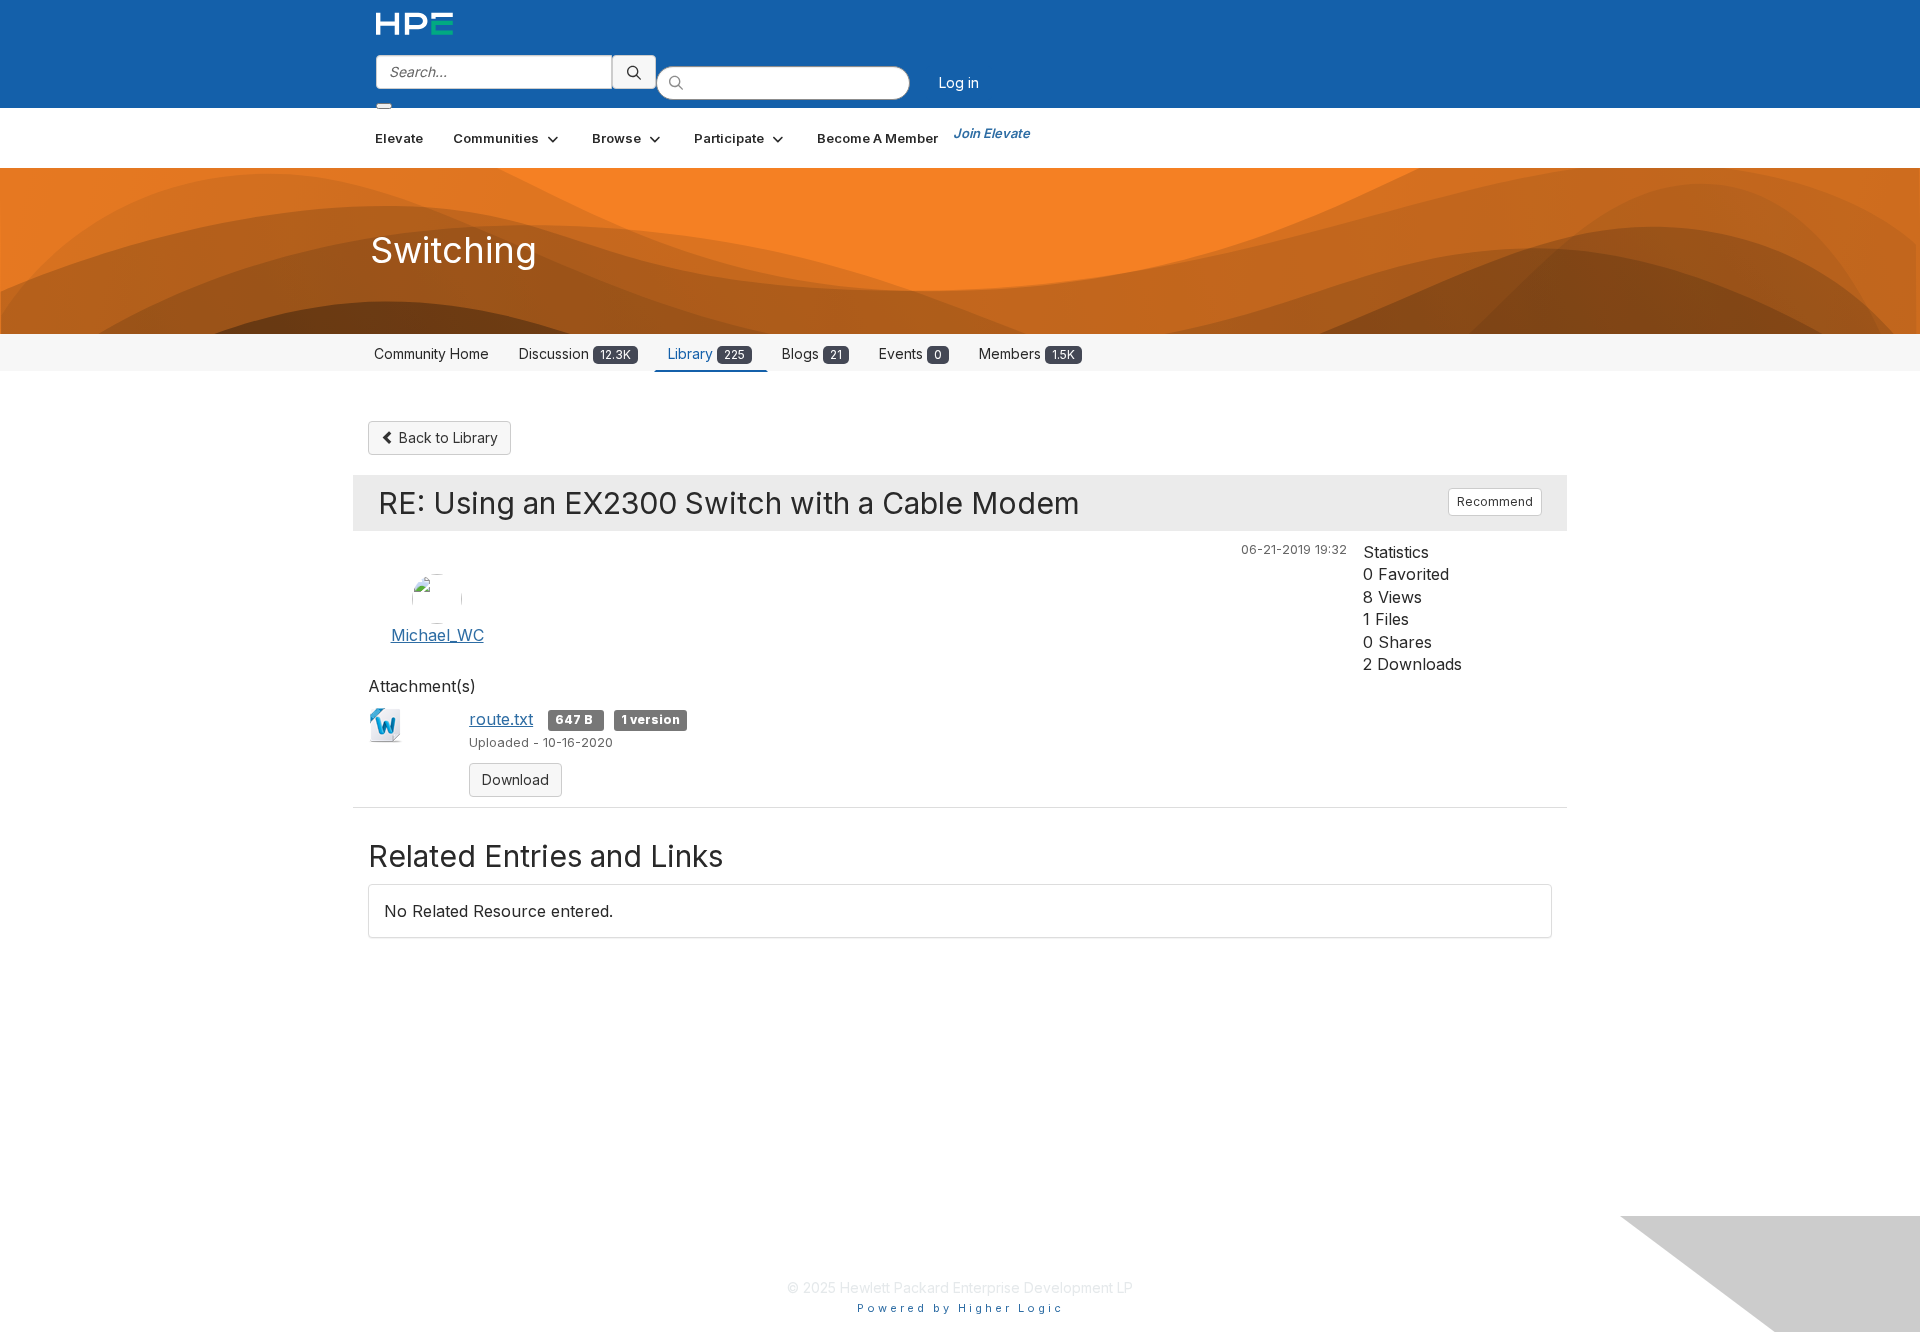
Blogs (812, 353)
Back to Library (446, 437)
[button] (507, 138)
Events (910, 353)
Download (515, 779)
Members (1027, 353)
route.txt (501, 719)
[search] (634, 72)
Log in (959, 82)
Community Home (431, 353)
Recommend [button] (1495, 501)
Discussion (575, 353)
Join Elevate (991, 133)
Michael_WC (437, 635)
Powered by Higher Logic (960, 1308)
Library (706, 353)
